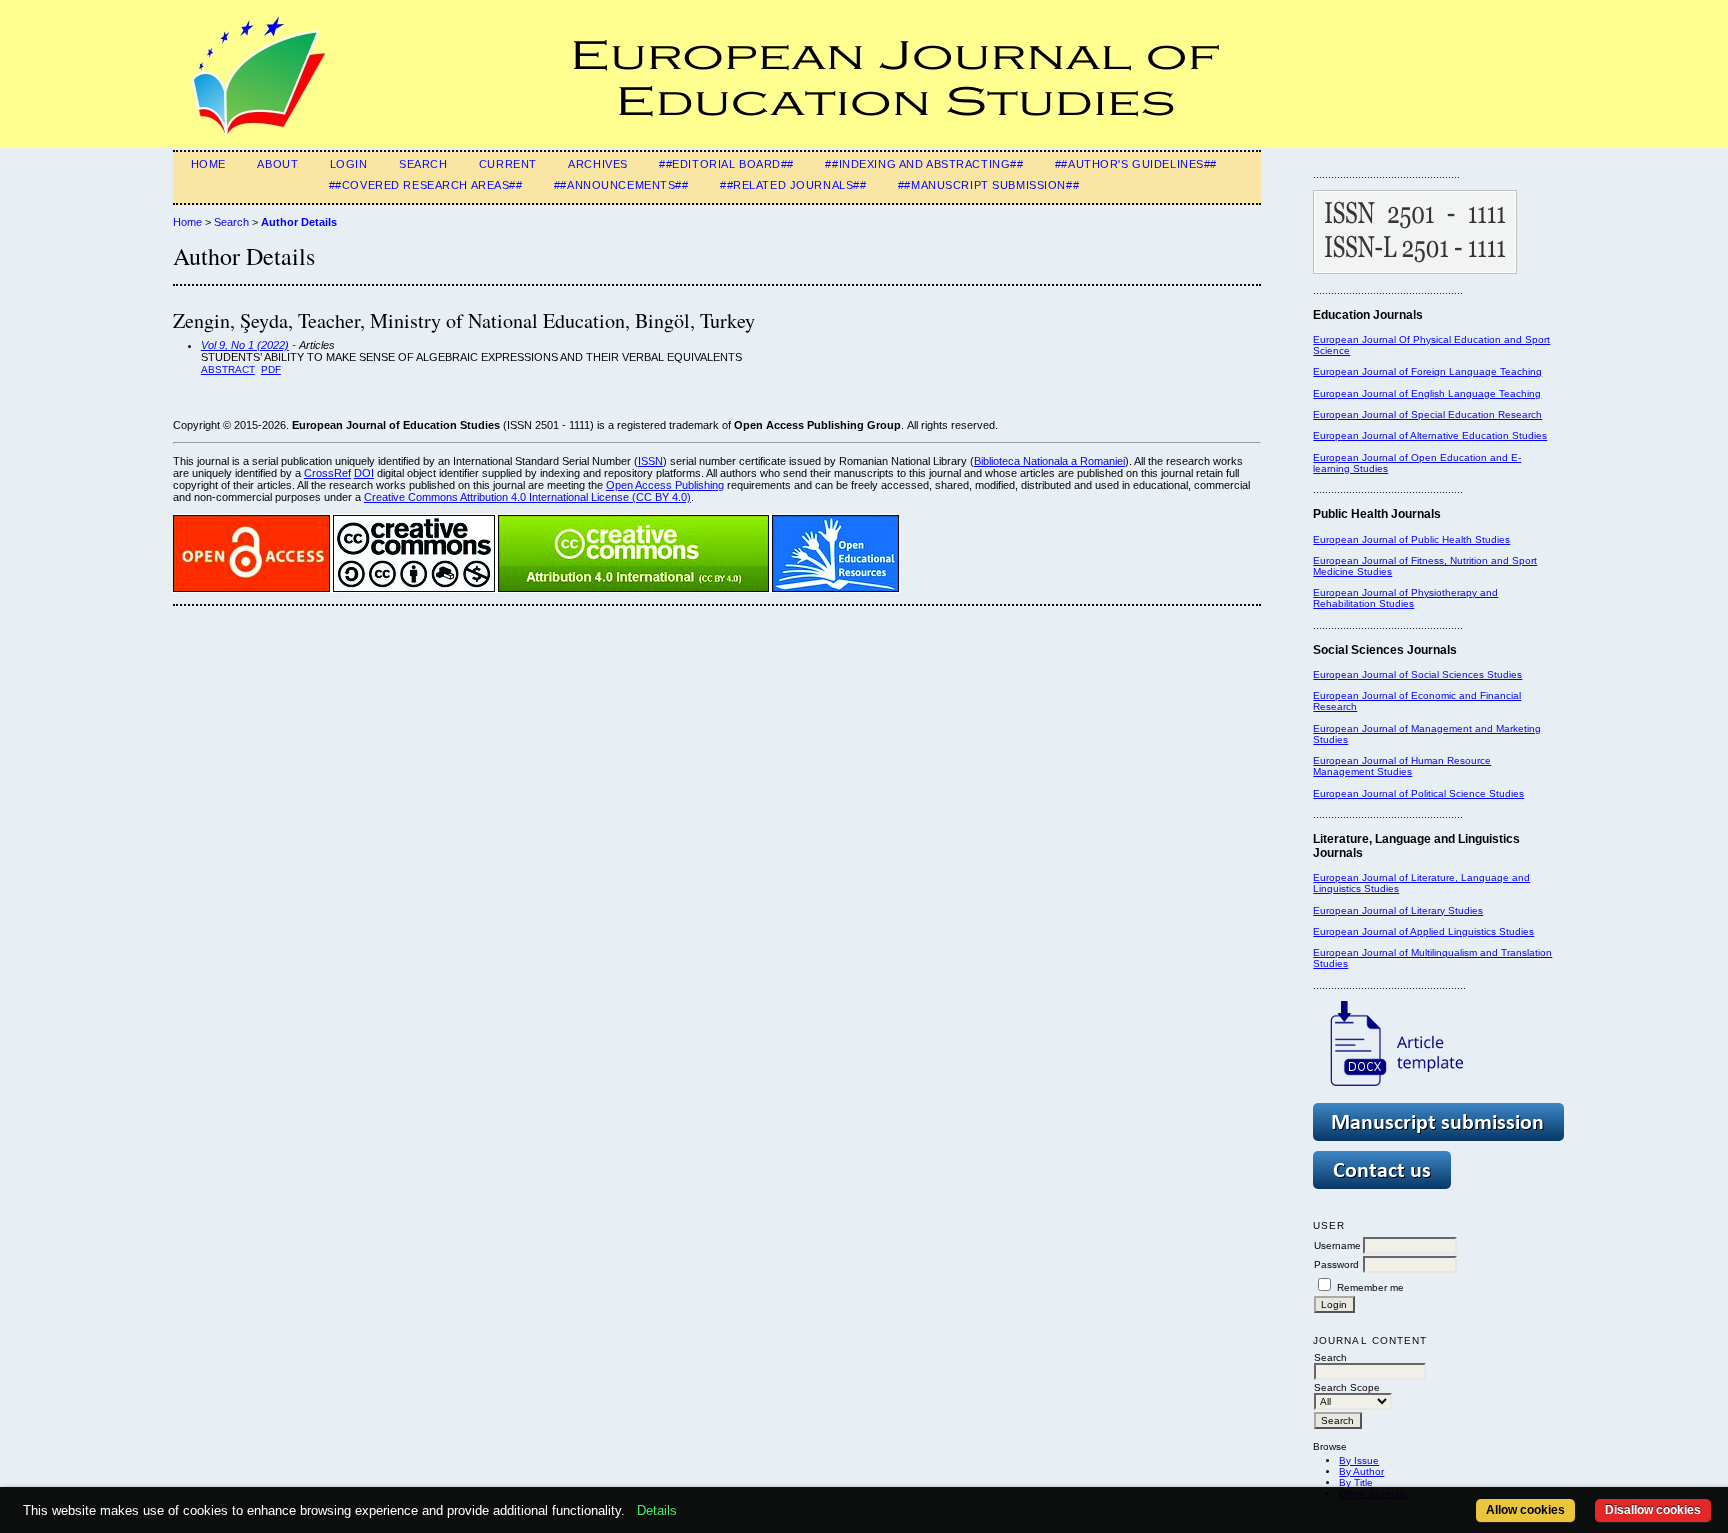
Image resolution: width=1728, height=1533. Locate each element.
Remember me (1370, 1287)
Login (349, 164)
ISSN (650, 461)
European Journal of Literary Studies (1398, 910)
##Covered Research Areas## (426, 185)
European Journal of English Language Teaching (1427, 393)
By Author (1361, 1471)
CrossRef (327, 473)
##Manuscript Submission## (988, 185)
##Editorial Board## (726, 164)
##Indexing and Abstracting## (924, 164)
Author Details (299, 222)
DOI (364, 473)
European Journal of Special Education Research (1427, 414)
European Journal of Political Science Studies (1418, 793)
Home (208, 164)
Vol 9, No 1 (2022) (245, 345)
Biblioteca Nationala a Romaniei (1049, 461)
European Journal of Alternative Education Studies (1430, 435)
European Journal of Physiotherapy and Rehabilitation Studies (1405, 598)
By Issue (1359, 1460)
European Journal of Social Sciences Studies (1417, 674)
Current (508, 164)
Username (1337, 1245)
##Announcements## (621, 185)
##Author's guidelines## (1136, 164)
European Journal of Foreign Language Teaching (1427, 371)
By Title (1356, 1482)
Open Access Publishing (665, 485)
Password (1336, 1264)
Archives (598, 164)
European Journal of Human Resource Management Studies (1402, 766)
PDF (271, 369)
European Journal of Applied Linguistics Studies (1423, 931)
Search (423, 164)
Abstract (228, 369)
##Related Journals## (793, 185)
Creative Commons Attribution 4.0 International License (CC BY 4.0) (527, 497)
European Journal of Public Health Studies (1411, 539)
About (277, 164)
